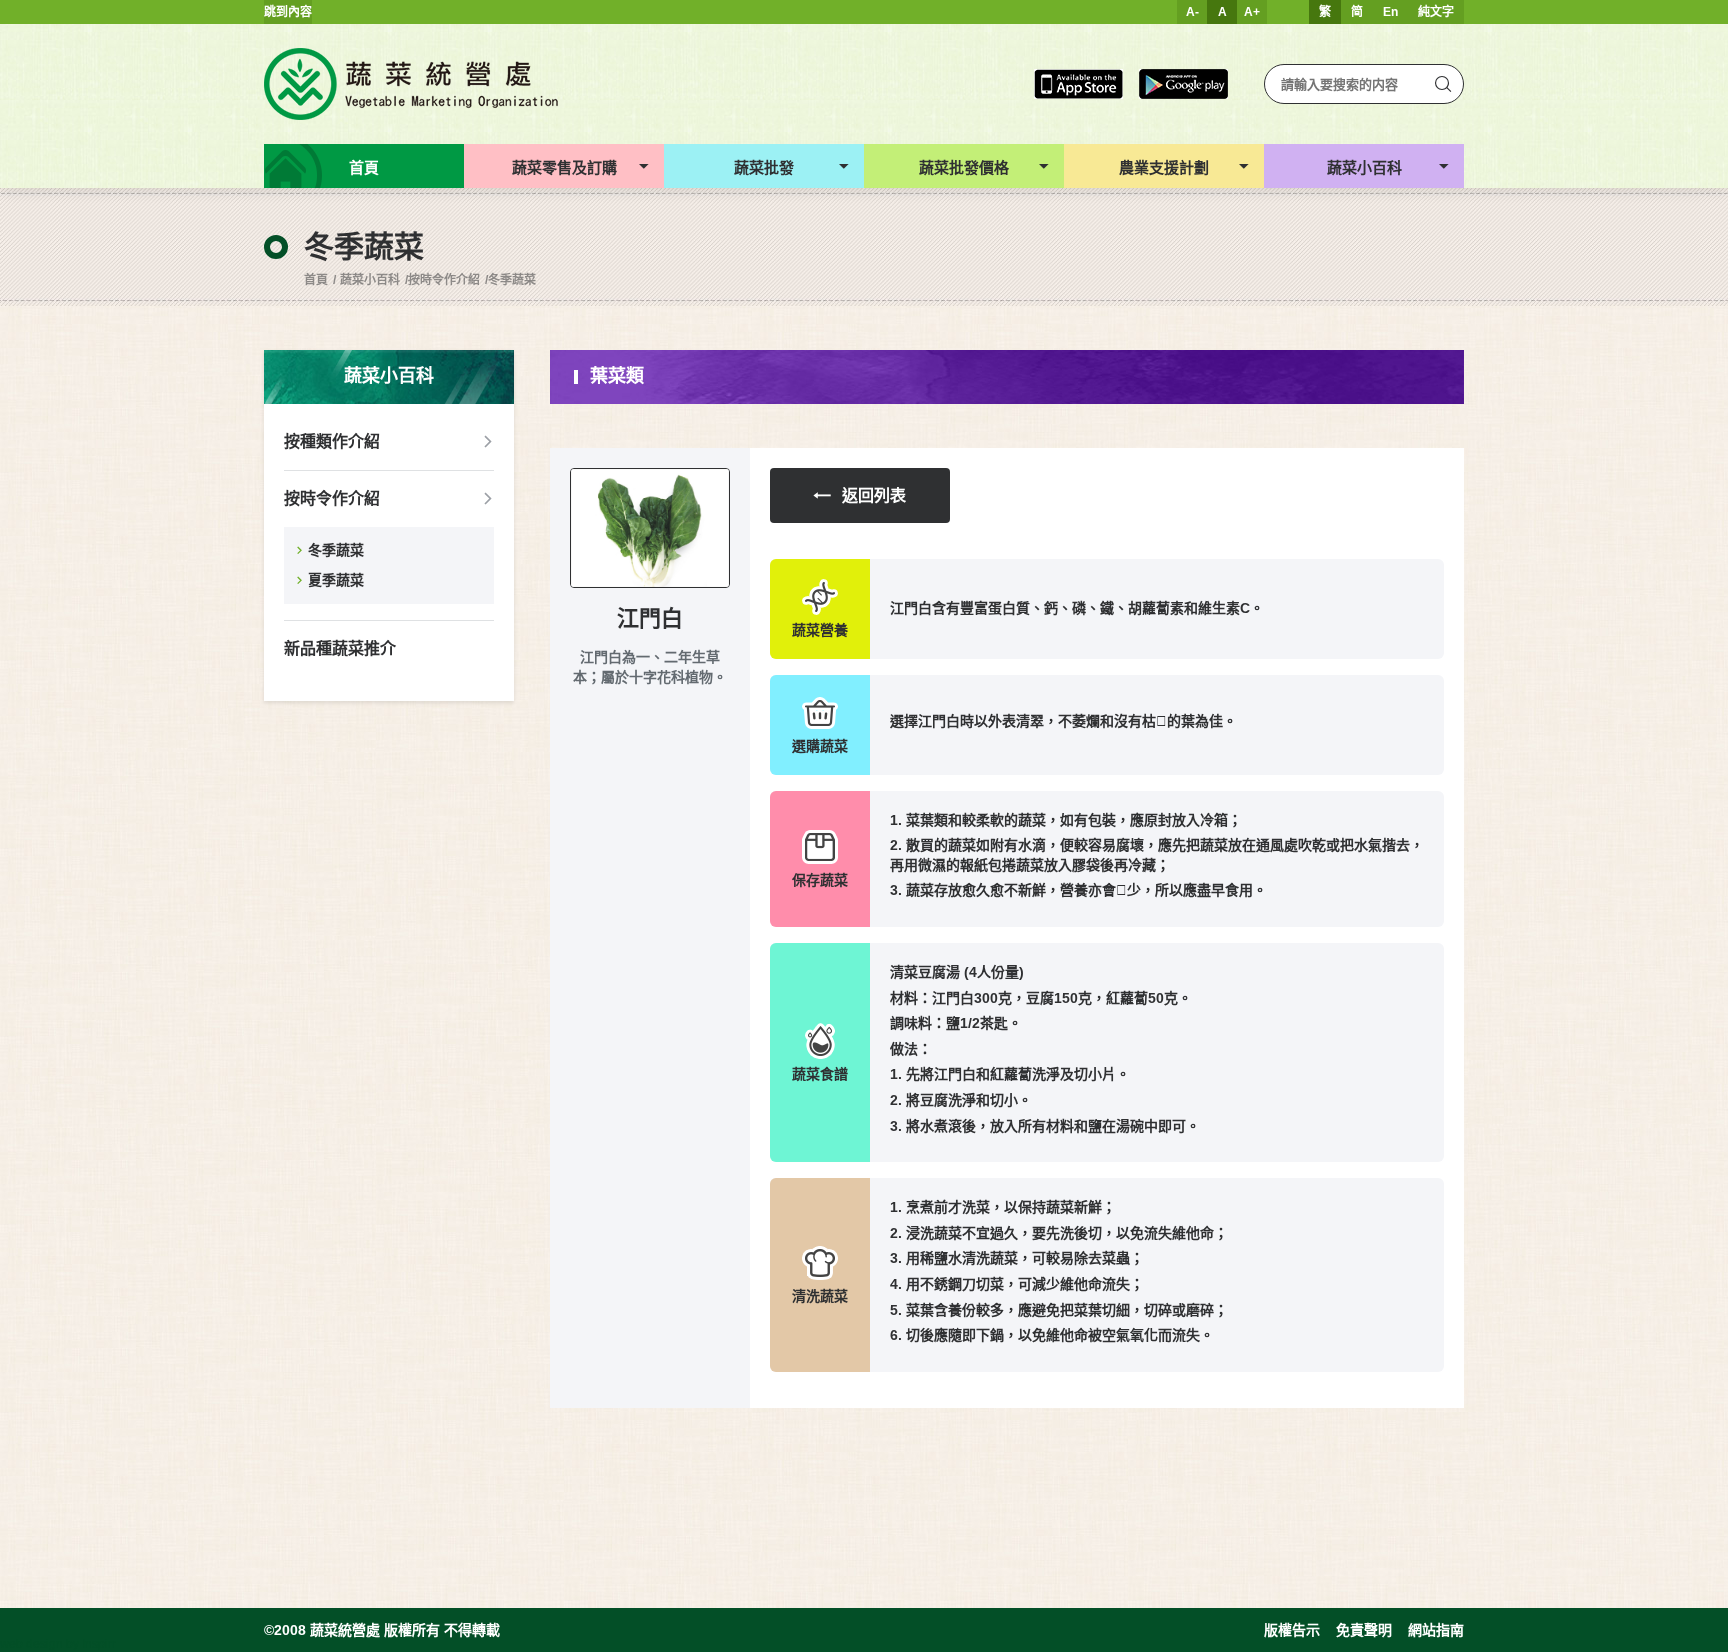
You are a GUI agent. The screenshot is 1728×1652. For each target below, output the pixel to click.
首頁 (316, 280)
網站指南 (1436, 1630)
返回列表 (874, 495)
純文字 (1436, 12)
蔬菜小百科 (370, 280)
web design (31, 1644)
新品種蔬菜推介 (340, 648)
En (1390, 12)
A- (1192, 12)
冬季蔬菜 (512, 280)
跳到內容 (288, 12)
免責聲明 (1364, 1630)
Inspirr (99, 1644)
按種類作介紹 (332, 441)
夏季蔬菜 (336, 580)
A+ (1252, 12)
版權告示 (1292, 1630)
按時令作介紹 (444, 280)
